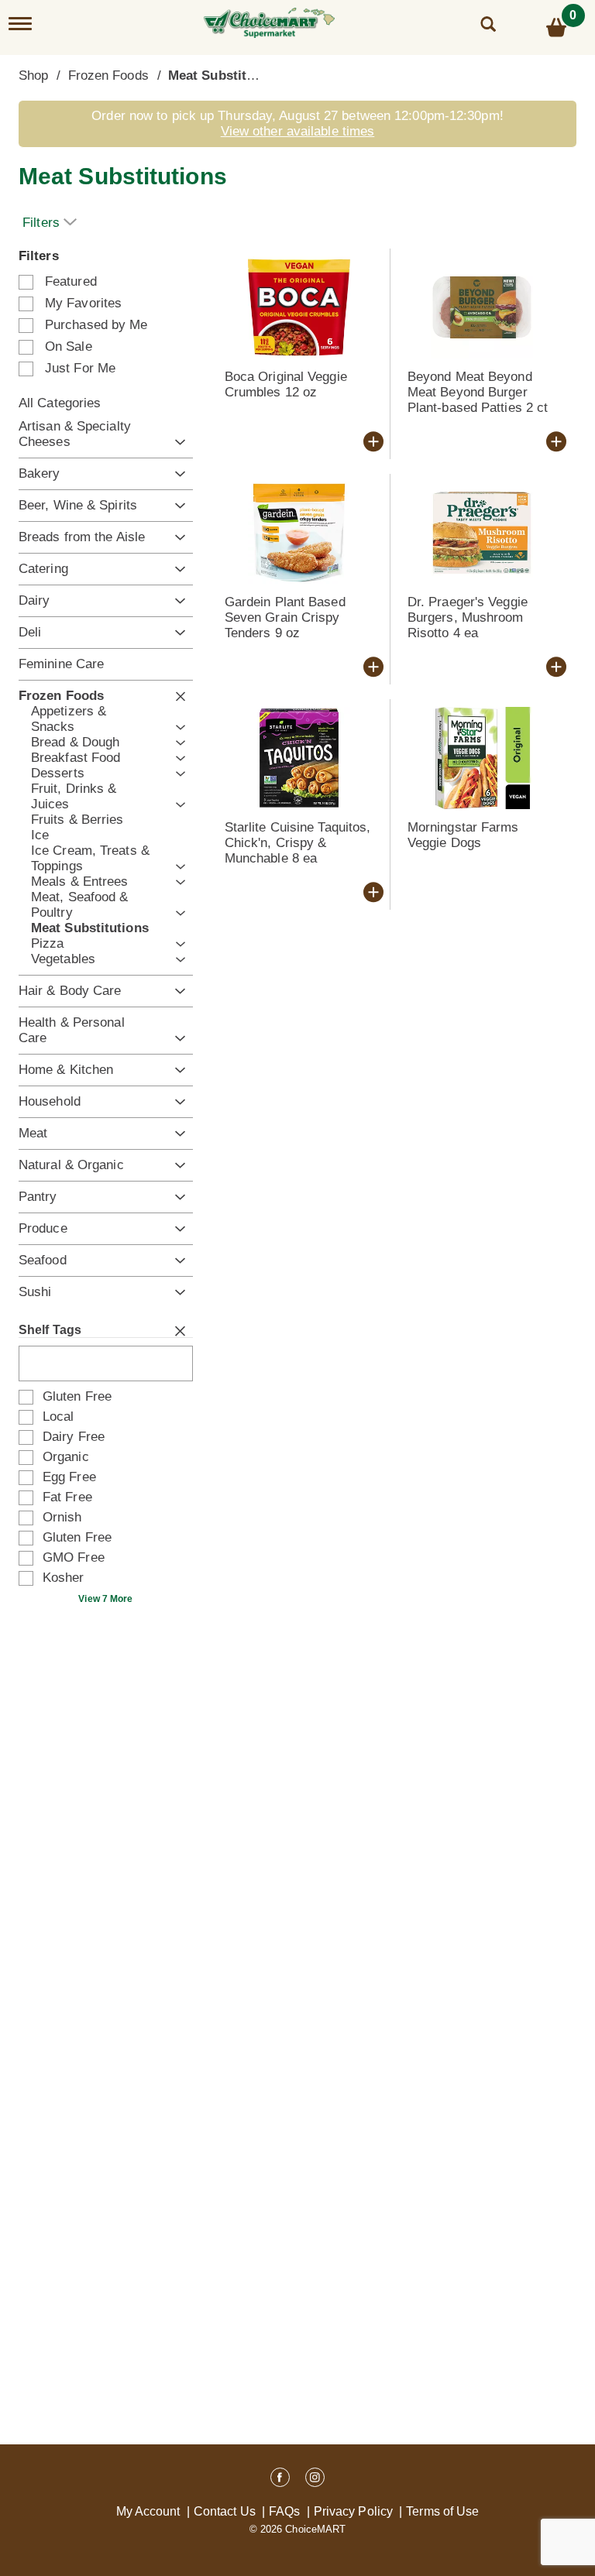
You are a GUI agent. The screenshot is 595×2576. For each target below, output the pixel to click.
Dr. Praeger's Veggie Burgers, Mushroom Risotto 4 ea (468, 617)
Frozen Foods (108, 75)
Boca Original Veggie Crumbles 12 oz (286, 384)
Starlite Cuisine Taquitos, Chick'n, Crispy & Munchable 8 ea (298, 843)
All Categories (60, 403)
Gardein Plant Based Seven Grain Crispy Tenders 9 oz (285, 617)
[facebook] (280, 2480)
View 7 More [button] (105, 1599)
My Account (148, 2511)
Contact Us (225, 2511)
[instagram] (315, 2480)
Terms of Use (442, 2511)
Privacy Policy (353, 2511)
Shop (33, 75)
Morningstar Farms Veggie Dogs (463, 835)
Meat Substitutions (227, 75)
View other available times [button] (298, 131)
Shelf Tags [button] (50, 1330)
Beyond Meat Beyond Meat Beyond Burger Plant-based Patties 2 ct (478, 392)
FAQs (284, 2511)
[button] (176, 442)
